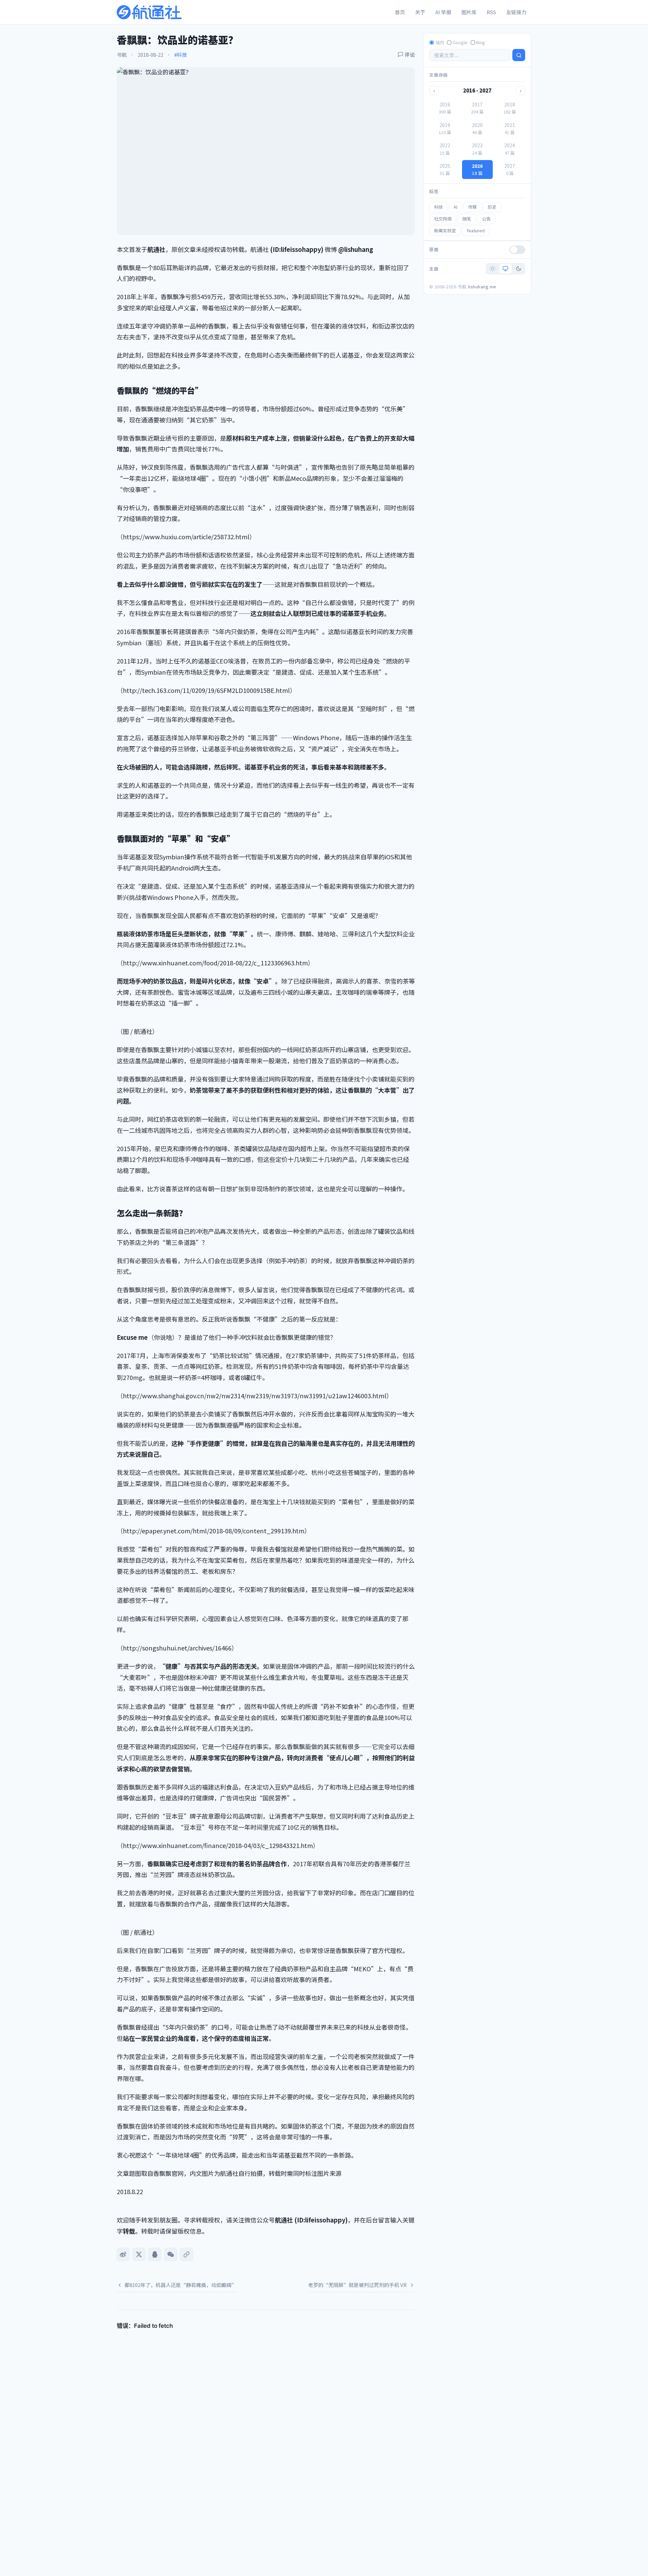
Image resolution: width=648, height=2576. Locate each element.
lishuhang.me (482, 287)
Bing (481, 42)
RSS (491, 12)
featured (476, 230)
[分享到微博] (123, 2254)
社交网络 (443, 219)
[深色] (518, 269)
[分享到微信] (170, 2254)
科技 (438, 207)
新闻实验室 (445, 230)
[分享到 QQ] (155, 2254)
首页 (400, 12)
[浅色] (492, 269)
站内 (440, 42)
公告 (486, 219)
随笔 (467, 219)
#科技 (181, 55)
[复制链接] (186, 2254)
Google (460, 42)
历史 (492, 207)
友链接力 (516, 12)
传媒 (473, 207)
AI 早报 (443, 12)
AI (455, 207)
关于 (420, 12)
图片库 (469, 12)
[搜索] (519, 55)
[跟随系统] (506, 269)
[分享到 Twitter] (139, 2254)
